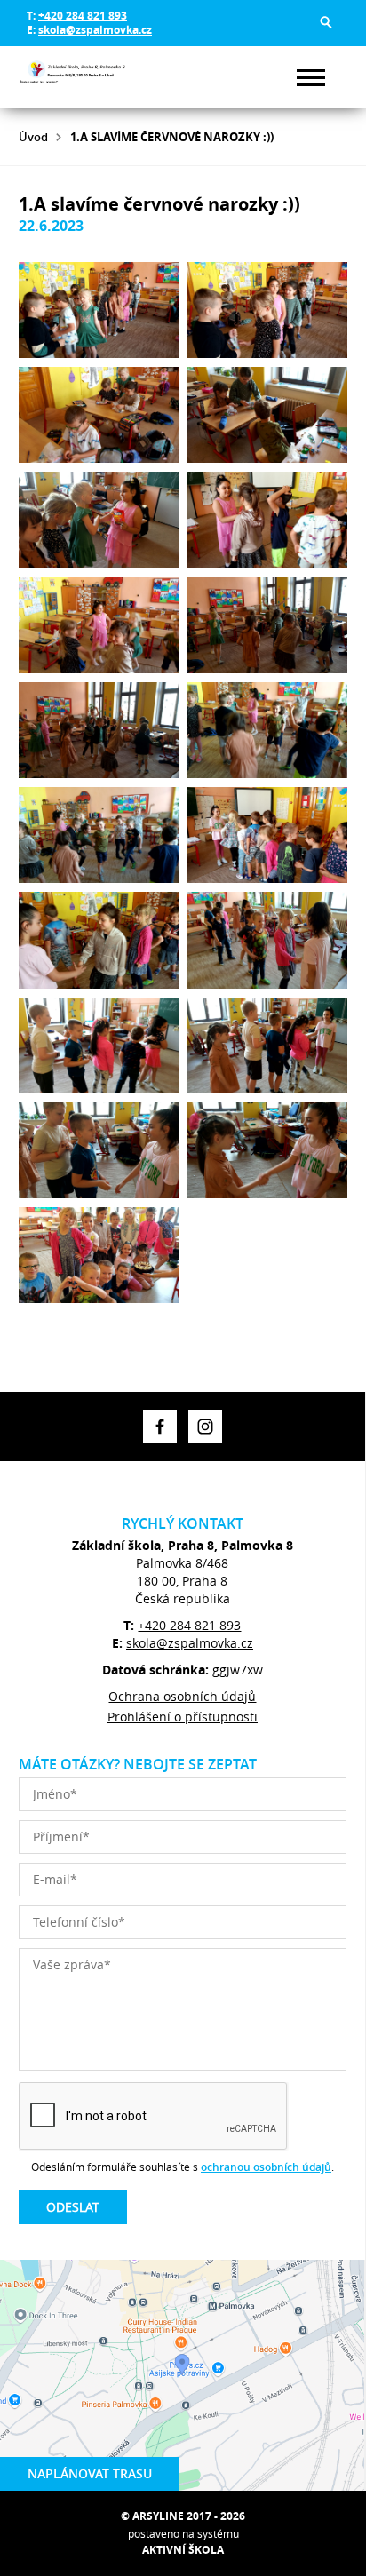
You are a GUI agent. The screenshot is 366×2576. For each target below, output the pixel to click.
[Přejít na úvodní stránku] (72, 77)
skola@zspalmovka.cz (95, 30)
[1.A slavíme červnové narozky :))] (99, 310)
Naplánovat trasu (90, 2473)
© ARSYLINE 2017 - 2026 (183, 2516)
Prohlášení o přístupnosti (183, 1717)
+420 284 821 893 (83, 16)
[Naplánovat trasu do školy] (182, 2375)
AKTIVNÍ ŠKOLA (183, 2550)
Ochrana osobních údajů (182, 1696)
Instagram (205, 1427)
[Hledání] (326, 22)
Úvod (33, 137)
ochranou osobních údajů (266, 2167)
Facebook (160, 1427)
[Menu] (311, 78)
